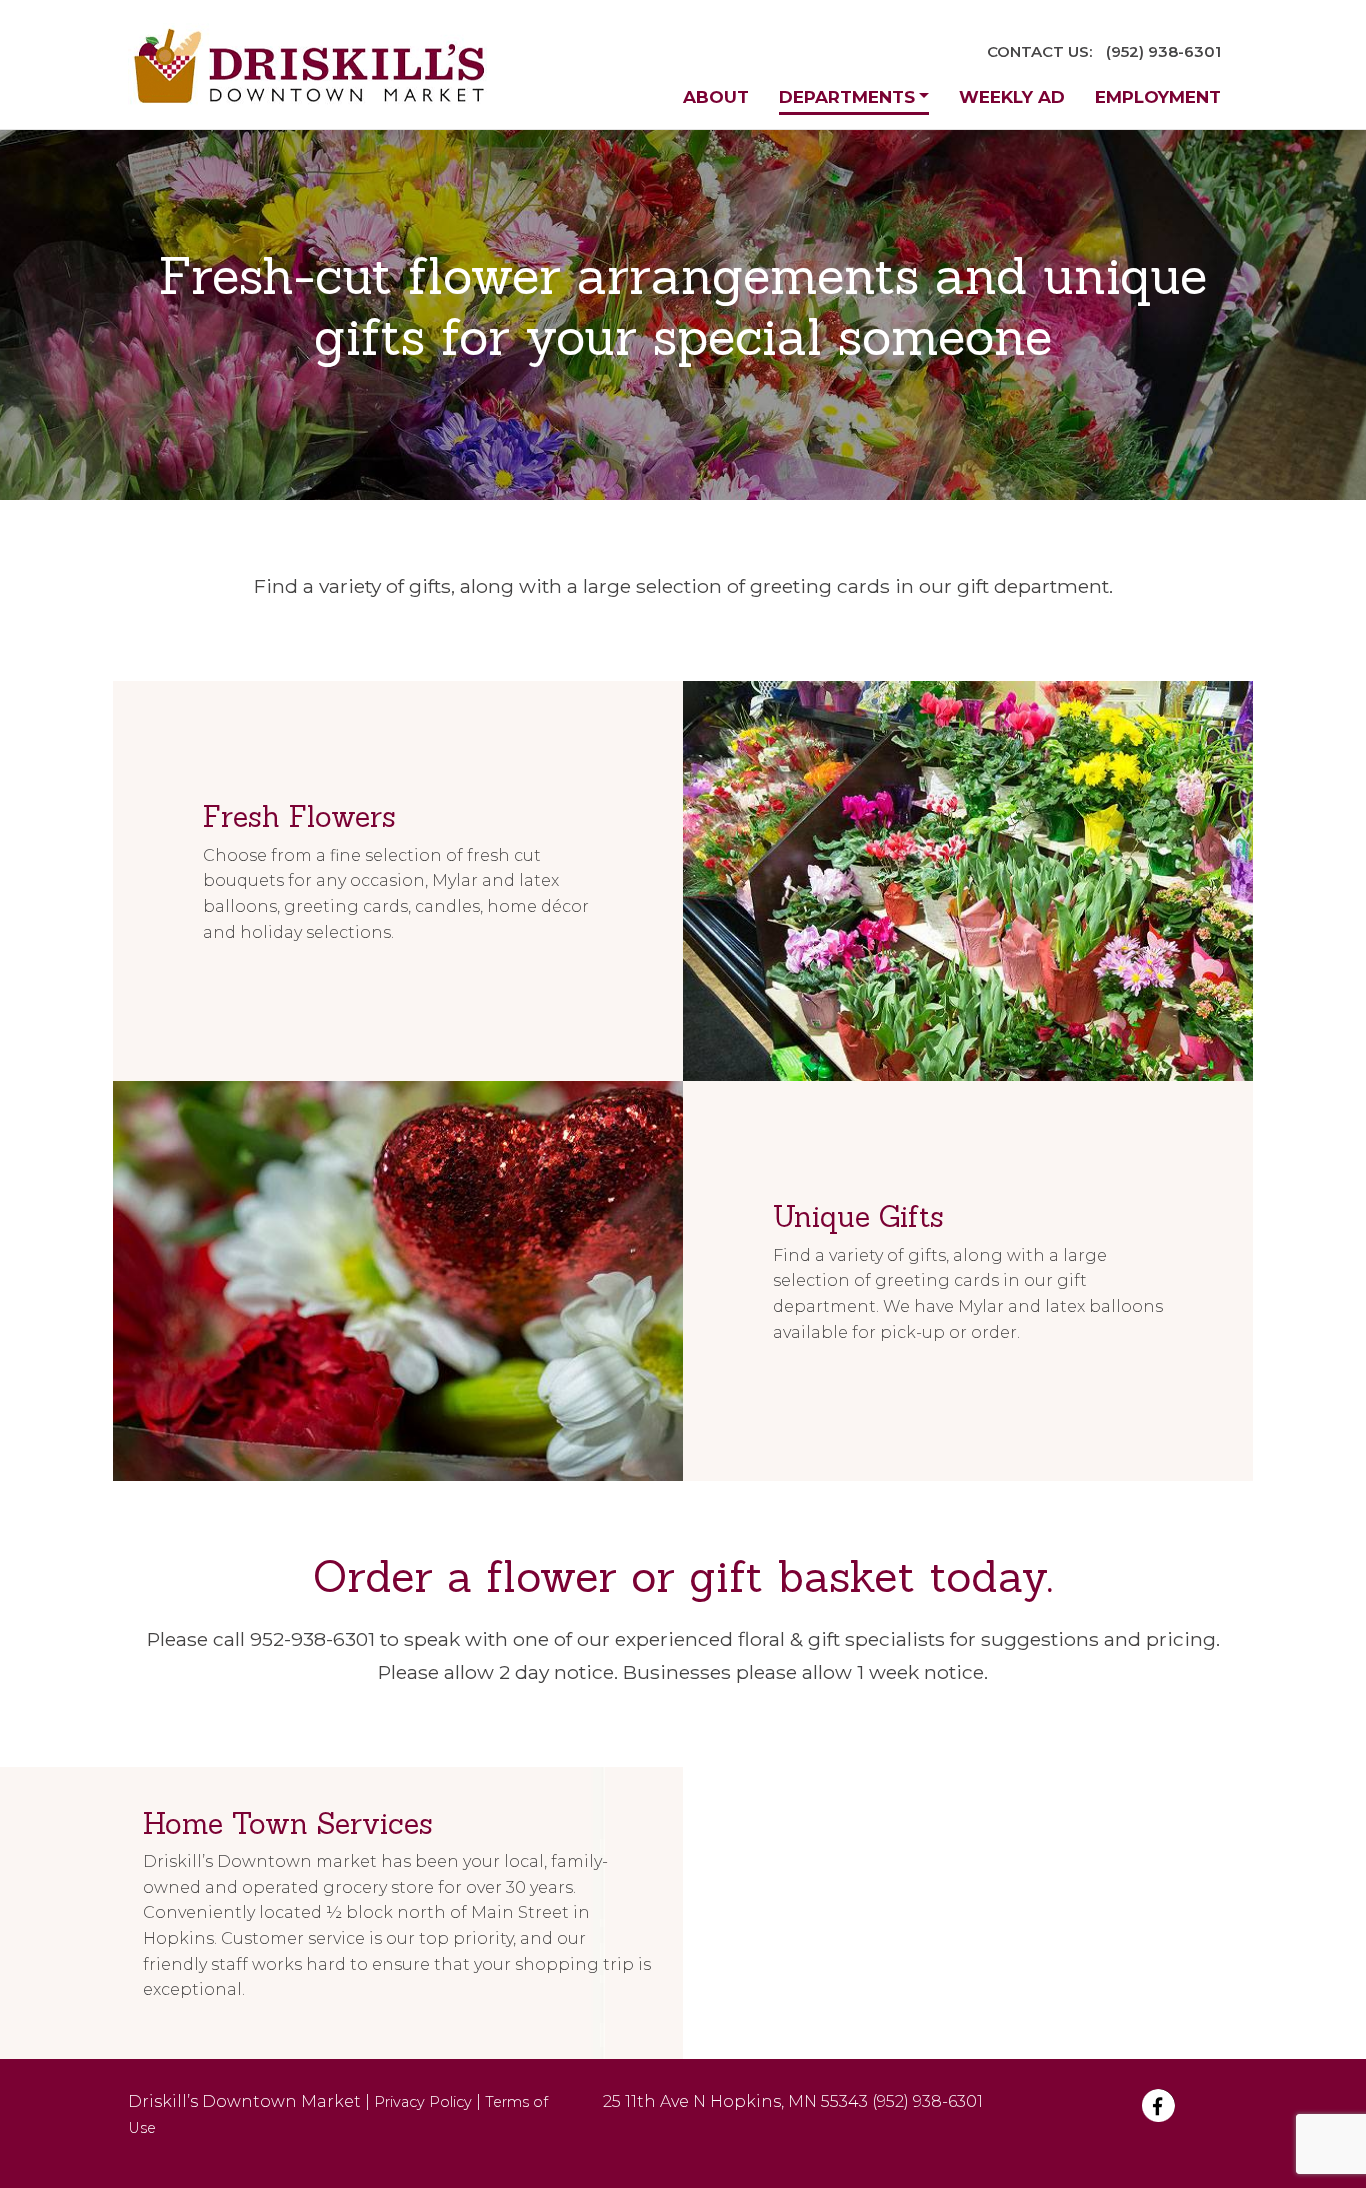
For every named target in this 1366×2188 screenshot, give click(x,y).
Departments (847, 97)
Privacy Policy (423, 2102)
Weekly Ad (1012, 97)
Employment (1158, 97)
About (716, 97)
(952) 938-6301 (1163, 51)
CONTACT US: (1039, 51)
